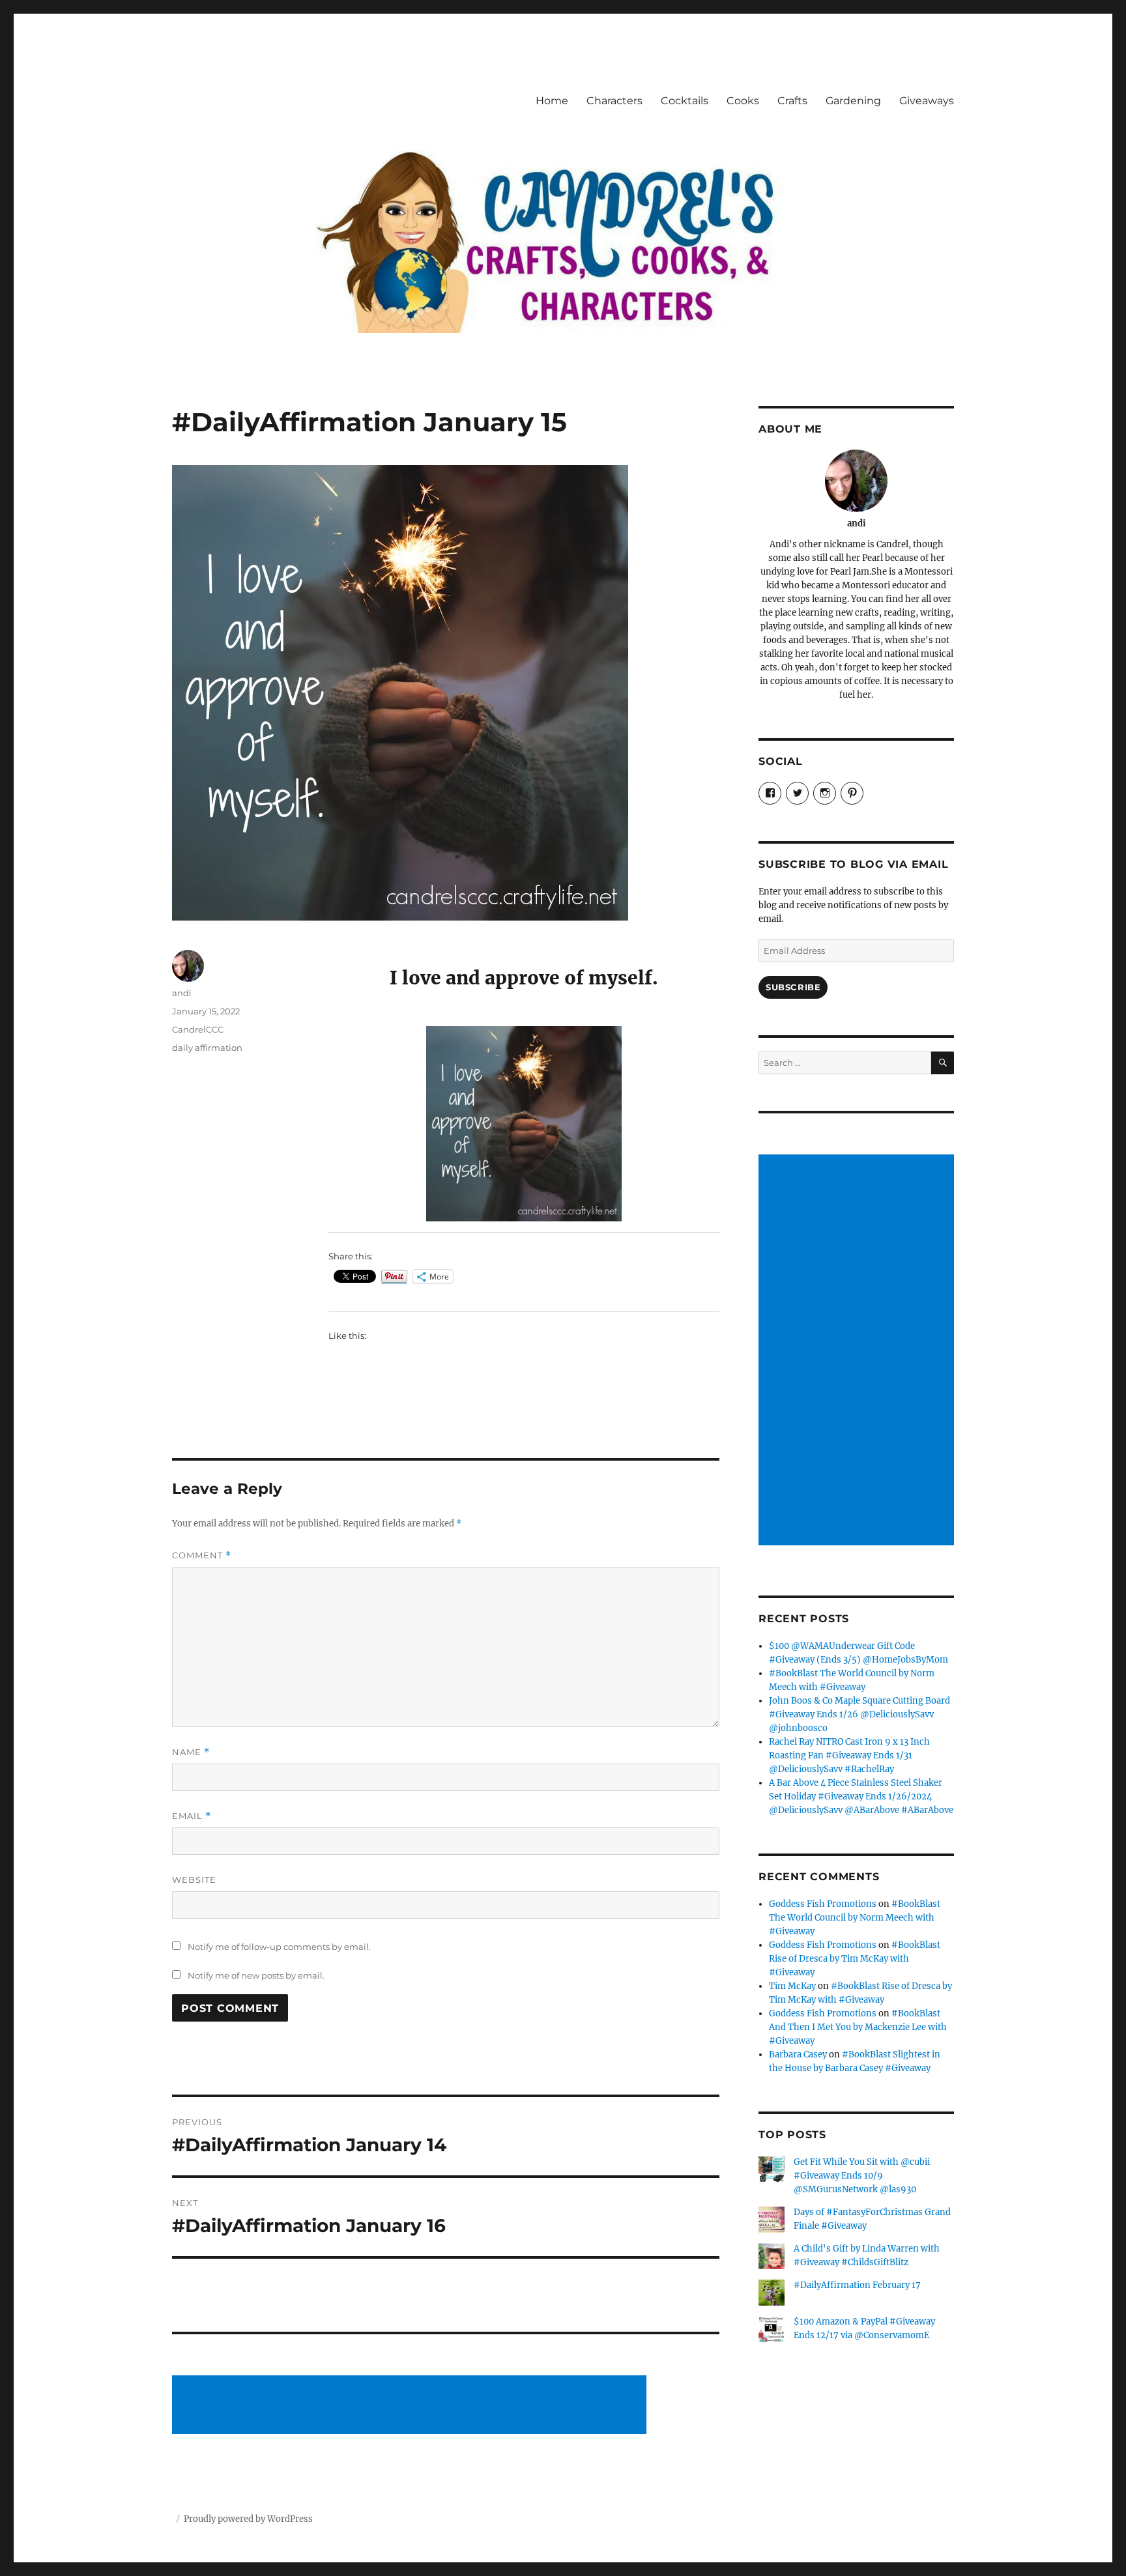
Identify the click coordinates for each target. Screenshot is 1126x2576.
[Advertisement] (411, 2406)
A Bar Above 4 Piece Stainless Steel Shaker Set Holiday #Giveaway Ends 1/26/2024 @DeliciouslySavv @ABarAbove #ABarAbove (861, 1796)
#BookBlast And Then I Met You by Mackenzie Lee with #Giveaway (858, 2027)
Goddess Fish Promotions (823, 1904)
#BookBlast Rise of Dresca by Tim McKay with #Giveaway (855, 1959)
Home (552, 101)
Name (191, 1752)
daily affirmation (207, 1048)
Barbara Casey (798, 2054)
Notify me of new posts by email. (256, 1975)
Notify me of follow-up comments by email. (279, 1947)
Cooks (743, 101)
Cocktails (685, 101)
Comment (202, 1555)
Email (192, 1816)
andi (182, 993)
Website (194, 1880)
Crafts (792, 101)
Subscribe (793, 987)
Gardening (853, 101)
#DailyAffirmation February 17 (857, 2285)
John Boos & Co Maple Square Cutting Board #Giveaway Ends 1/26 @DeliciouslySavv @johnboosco (859, 1714)
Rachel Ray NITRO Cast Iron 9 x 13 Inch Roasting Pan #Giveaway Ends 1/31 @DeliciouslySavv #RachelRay (849, 1755)
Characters (614, 101)
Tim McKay (792, 1986)
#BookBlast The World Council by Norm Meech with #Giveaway (855, 1918)
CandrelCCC (198, 1029)
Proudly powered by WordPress (248, 2519)
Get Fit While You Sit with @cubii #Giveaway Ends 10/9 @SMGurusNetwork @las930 (862, 2176)
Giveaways (927, 101)
